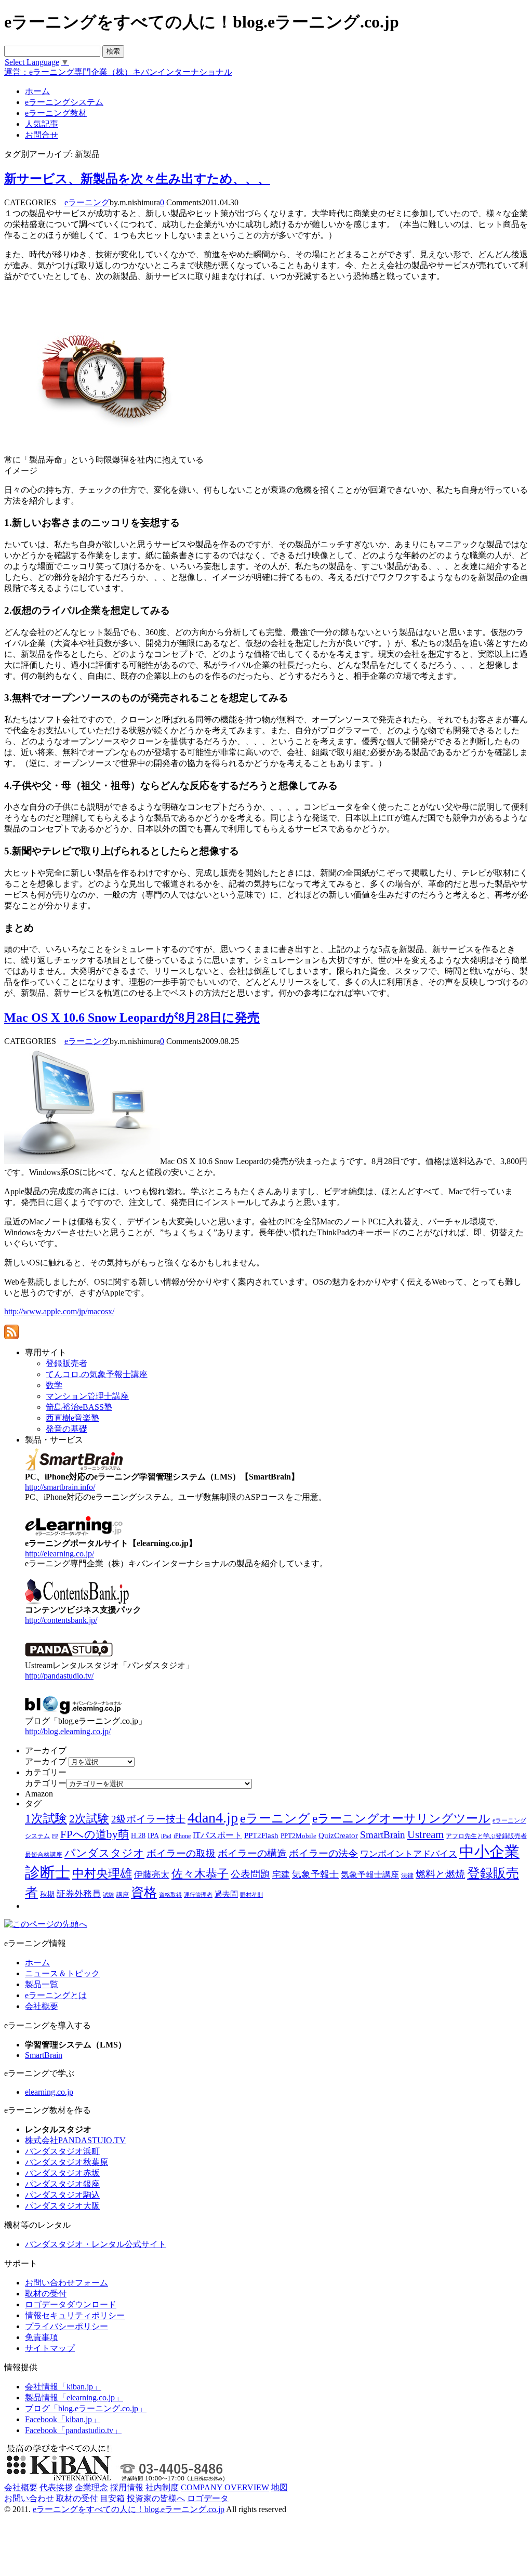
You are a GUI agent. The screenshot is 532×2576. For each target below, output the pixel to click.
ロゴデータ (208, 2498)
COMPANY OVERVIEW (225, 2487)
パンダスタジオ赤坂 (62, 2173)
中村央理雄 (102, 1873)
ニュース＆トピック (62, 1973)
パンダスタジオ (104, 1853)
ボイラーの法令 (323, 1853)
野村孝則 (251, 1895)
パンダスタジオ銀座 (62, 2184)
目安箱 (112, 2498)
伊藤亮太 (152, 1874)
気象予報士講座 (370, 1875)
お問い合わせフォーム (66, 2283)
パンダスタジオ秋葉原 (66, 2162)
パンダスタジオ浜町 (62, 2151)
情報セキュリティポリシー (75, 2315)
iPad (166, 1836)
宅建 (281, 1875)
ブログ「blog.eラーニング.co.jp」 (86, 2408)
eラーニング (87, 202)
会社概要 (42, 2006)
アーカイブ (46, 1761)
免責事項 (42, 2337)
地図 (280, 2487)
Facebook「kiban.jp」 (63, 2419)
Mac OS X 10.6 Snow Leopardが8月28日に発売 (132, 1018)
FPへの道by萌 (95, 1834)
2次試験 (89, 1819)
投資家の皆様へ (156, 2498)
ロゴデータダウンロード (71, 2304)
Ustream (425, 1834)
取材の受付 (46, 2294)
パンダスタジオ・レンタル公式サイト (96, 2244)
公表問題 (250, 1874)
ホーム (37, 1963)
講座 (123, 1895)
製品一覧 (42, 1984)
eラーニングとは (56, 1995)
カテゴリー (46, 1783)
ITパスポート (217, 1835)
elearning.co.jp (49, 2092)
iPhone (182, 1836)
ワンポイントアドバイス (409, 1854)
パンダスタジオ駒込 (62, 2195)
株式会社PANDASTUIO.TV (75, 2140)
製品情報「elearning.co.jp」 (74, 2397)
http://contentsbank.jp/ (61, 1620)
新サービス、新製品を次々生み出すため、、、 (137, 179)
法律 (407, 1875)
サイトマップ (50, 2348)
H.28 (138, 1836)
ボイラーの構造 (252, 1853)
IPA (153, 1836)
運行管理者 (198, 1895)
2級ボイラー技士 (148, 1819)
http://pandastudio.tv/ (59, 1676)
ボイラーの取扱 (181, 1853)
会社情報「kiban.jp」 (63, 2387)
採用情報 (127, 2487)
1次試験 (46, 1818)
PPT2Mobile (298, 1836)
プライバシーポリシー (66, 2326)
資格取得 (170, 1895)
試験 (109, 1895)
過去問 (226, 1894)
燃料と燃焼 (440, 1874)
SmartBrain (383, 1835)
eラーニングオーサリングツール (401, 1819)
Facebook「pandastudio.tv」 (73, 2430)
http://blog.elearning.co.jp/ (68, 1731)
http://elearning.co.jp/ (59, 1554)
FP (55, 1836)
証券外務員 (79, 1894)
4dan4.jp (213, 1818)
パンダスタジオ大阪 (62, 2206)
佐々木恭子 (200, 1874)
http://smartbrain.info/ (60, 1487)
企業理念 (91, 2487)
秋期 (47, 1894)
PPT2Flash (261, 1835)
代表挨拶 (56, 2487)
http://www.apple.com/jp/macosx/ (59, 1311)
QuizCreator (338, 1835)
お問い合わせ (29, 2498)
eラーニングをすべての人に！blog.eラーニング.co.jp (129, 2509)
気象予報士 (315, 1874)
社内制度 (162, 2487)
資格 (144, 1892)
